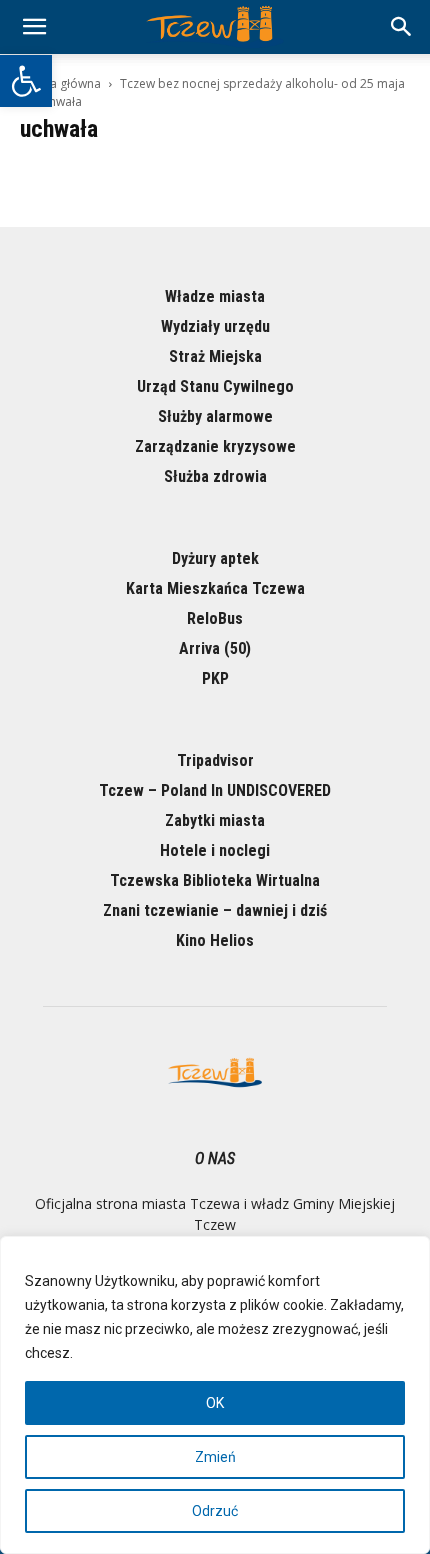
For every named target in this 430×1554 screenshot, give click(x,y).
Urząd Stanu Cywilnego (215, 386)
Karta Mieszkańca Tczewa (215, 588)
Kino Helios (215, 940)
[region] (215, 1395)
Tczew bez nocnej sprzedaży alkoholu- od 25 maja (262, 83)
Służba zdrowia (215, 476)
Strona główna (60, 83)
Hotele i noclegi (215, 850)
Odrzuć (215, 1511)
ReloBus (215, 618)
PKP (215, 678)
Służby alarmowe (215, 416)
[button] (26, 81)
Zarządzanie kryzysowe (215, 446)
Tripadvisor (215, 760)
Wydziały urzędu (215, 326)
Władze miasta (215, 296)
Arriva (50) (215, 648)
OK (215, 1403)
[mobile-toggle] (34, 27)
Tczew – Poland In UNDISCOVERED (215, 790)
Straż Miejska (215, 356)
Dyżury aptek (215, 558)
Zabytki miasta (215, 820)
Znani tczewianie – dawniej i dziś (215, 910)
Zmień (215, 1457)
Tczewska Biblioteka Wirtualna (215, 880)
